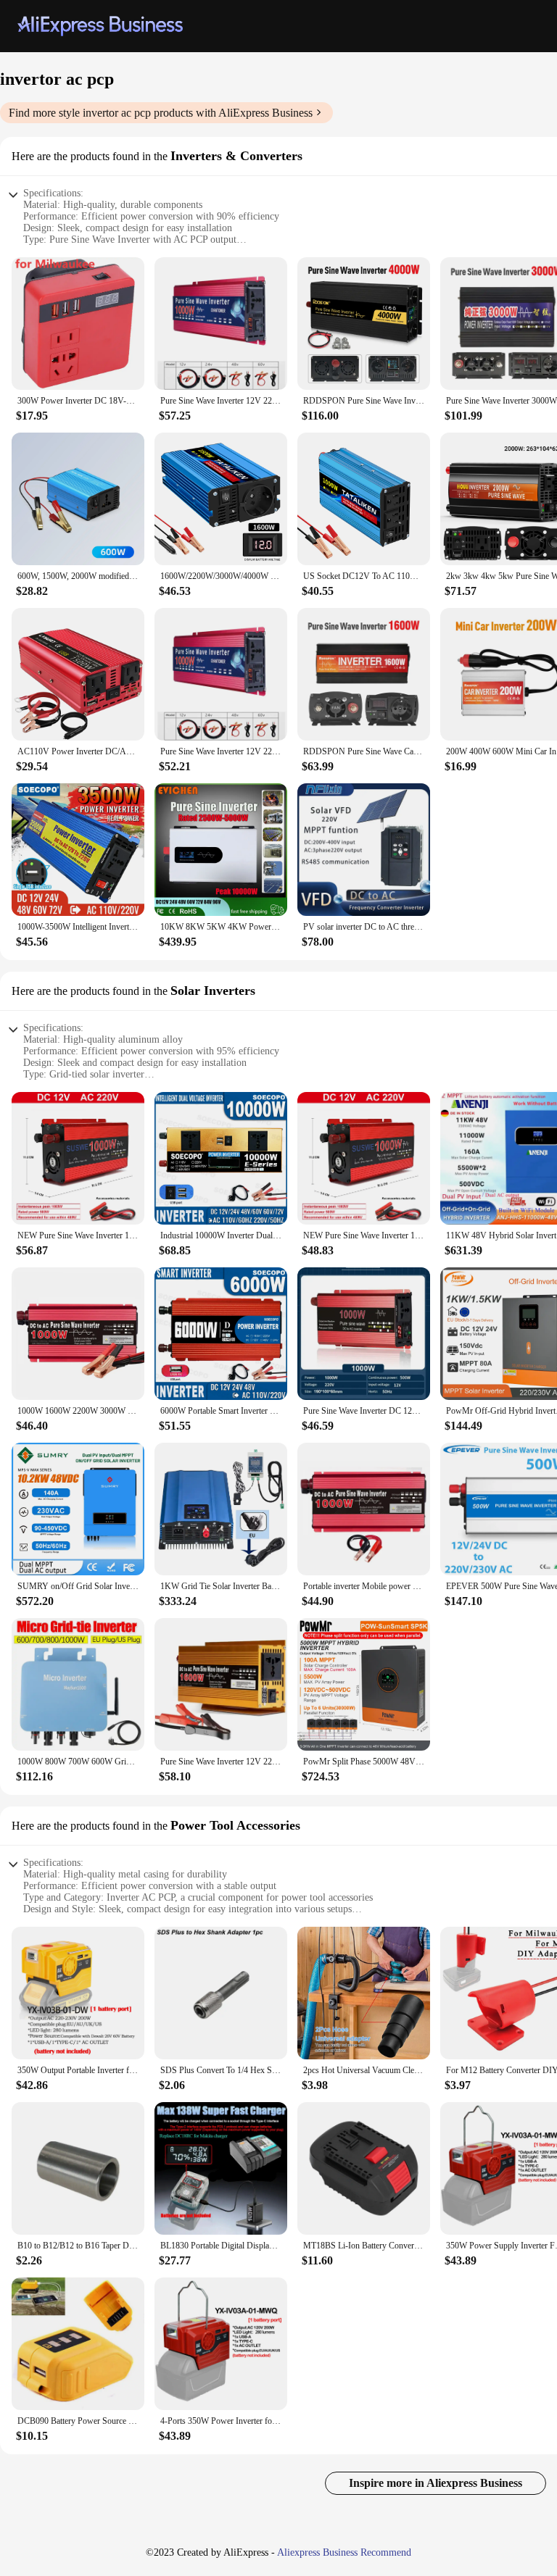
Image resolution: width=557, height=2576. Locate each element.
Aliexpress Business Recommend (344, 2552)
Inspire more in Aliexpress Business (436, 2483)
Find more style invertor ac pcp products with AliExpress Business (161, 113)
